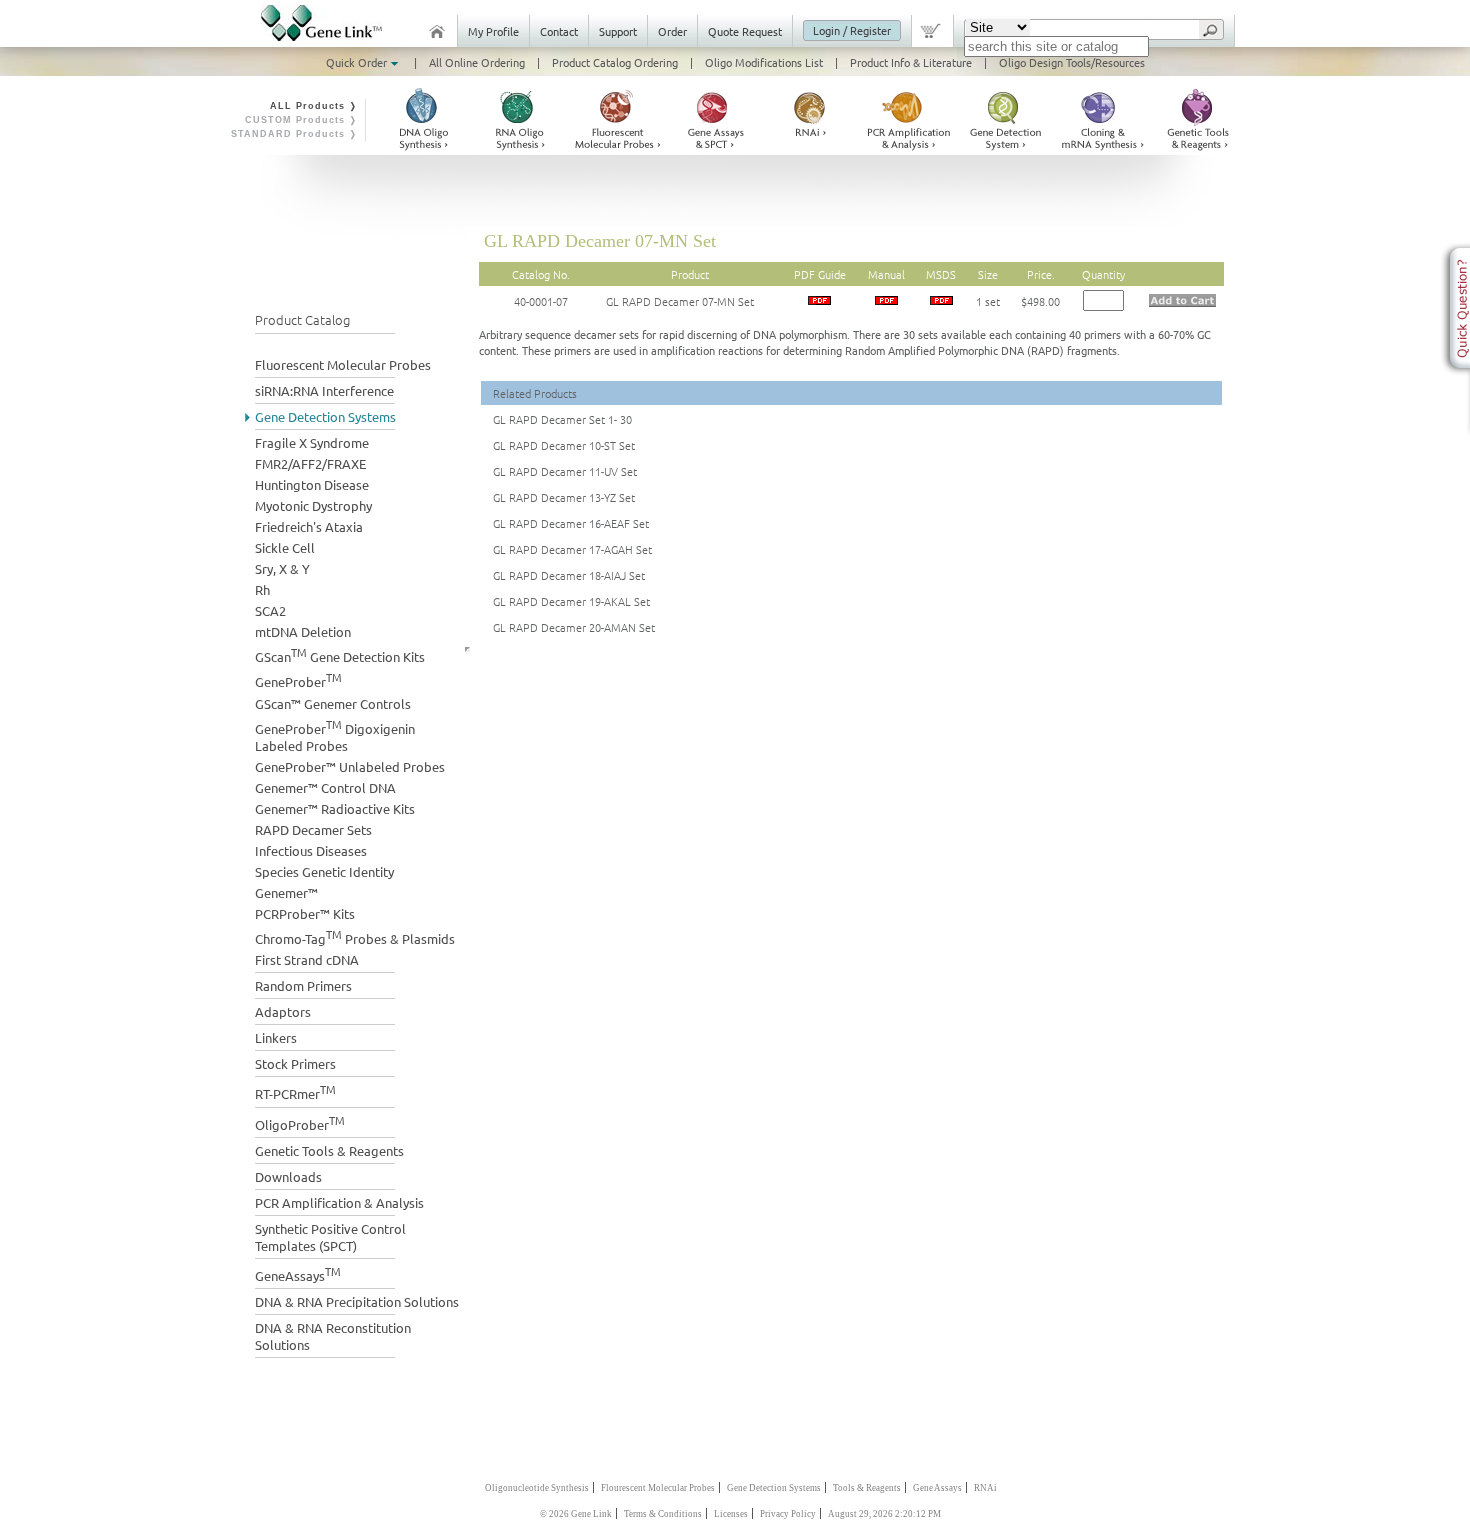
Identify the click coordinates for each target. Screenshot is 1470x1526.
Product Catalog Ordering (615, 62)
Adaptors (283, 1011)
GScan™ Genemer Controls (333, 703)
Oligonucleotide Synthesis (537, 1488)
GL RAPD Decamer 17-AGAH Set (572, 549)
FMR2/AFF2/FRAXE (310, 463)
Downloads (288, 1176)
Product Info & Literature (911, 62)
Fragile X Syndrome (312, 442)
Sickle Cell (285, 547)
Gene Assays (937, 1488)
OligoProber (300, 1122)
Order (672, 31)
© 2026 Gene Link (576, 1514)
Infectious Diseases (311, 850)
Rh (262, 589)
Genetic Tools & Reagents (329, 1150)
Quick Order (358, 62)
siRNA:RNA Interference (324, 390)
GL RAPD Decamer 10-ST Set (564, 445)
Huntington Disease (312, 484)
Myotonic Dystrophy (313, 505)
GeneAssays (298, 1273)
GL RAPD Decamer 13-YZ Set (564, 497)
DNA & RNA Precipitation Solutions (357, 1301)
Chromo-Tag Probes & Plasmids (355, 936)
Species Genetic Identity (324, 871)
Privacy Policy (788, 1514)
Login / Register (852, 30)
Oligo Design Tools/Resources (1072, 62)
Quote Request (745, 31)
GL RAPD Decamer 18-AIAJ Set (569, 575)
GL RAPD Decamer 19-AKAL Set (571, 601)
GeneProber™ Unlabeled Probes (350, 766)
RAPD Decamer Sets (313, 829)
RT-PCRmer (295, 1091)
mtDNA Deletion (303, 631)
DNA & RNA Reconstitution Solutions (333, 1336)
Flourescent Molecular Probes (658, 1488)
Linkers (276, 1037)
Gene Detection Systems (325, 416)
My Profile (493, 31)
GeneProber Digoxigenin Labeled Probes (335, 735)
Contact (559, 31)
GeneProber (298, 679)
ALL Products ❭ (314, 106)
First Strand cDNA (307, 959)
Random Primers (303, 985)
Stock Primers (295, 1063)
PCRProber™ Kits (305, 913)
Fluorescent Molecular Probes (343, 364)
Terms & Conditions (663, 1514)
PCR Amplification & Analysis (339, 1202)
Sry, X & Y (282, 568)
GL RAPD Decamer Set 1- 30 (562, 419)
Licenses (731, 1514)
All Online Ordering (477, 62)
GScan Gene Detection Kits (340, 654)
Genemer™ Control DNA (325, 787)
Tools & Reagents (867, 1488)
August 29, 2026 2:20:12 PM (884, 1514)
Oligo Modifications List (764, 62)
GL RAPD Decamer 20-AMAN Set (574, 627)
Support (618, 31)
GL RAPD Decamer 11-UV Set (565, 471)
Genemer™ (286, 892)
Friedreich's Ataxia (309, 526)
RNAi (985, 1488)
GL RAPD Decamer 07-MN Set (680, 301)
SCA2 (270, 610)
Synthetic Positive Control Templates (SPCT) (330, 1237)
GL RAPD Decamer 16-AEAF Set (571, 523)
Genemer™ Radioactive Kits (335, 808)
